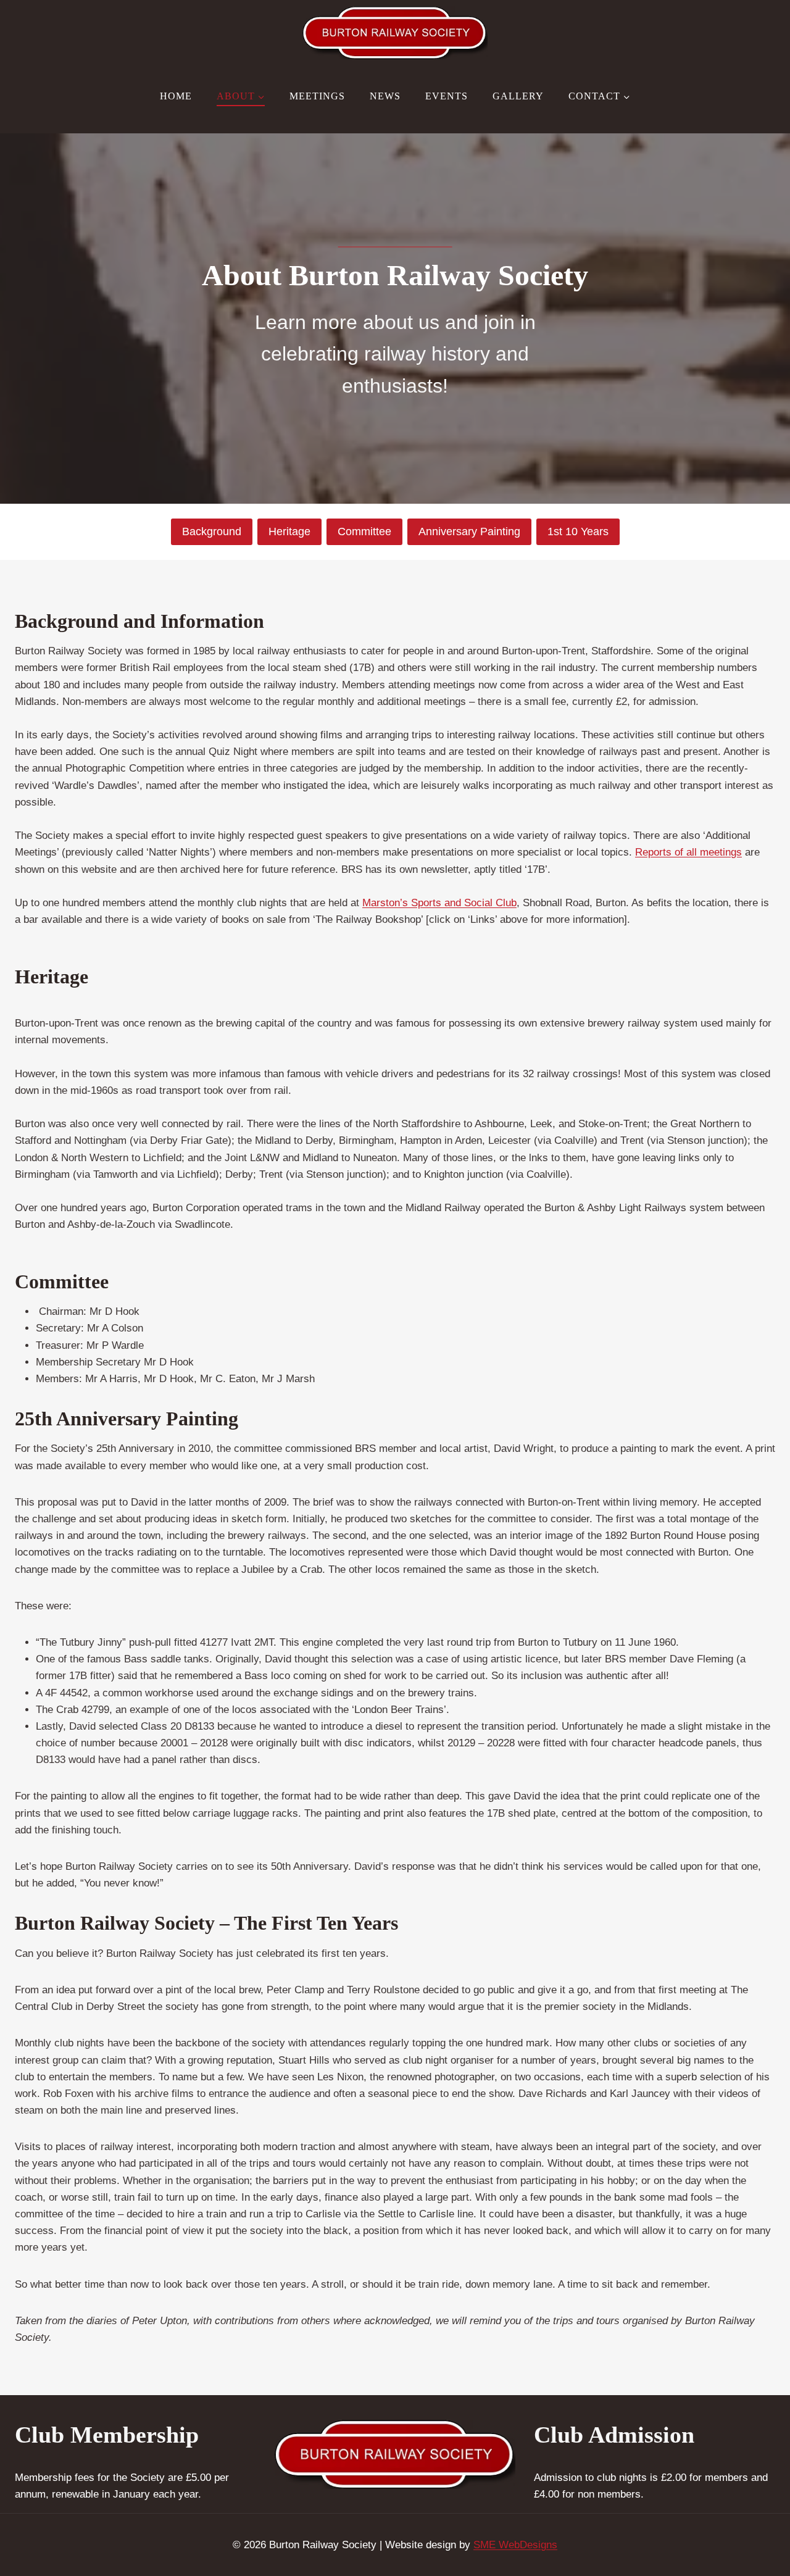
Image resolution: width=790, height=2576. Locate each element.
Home (176, 96)
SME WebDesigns (515, 2545)
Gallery (518, 96)
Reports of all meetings (688, 852)
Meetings (317, 96)
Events (447, 96)
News (385, 96)
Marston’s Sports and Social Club (439, 903)
